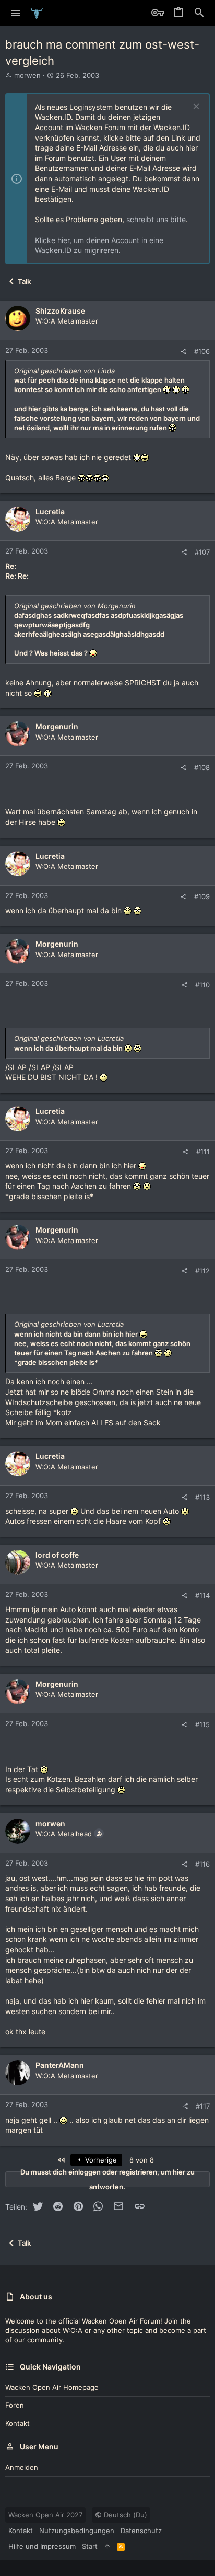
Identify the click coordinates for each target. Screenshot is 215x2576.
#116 (202, 1864)
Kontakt (17, 2423)
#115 (202, 1724)
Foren (15, 2405)
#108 (202, 767)
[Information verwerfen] (195, 107)
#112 (202, 1271)
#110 (202, 985)
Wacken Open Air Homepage (52, 2387)
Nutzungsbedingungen (77, 2531)
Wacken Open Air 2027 (45, 2515)
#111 (203, 1152)
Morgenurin (57, 726)
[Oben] (107, 2546)
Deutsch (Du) (124, 2515)
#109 (202, 896)
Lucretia (50, 511)
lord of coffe (57, 1555)
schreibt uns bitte (156, 219)
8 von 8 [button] (142, 2160)
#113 (202, 1497)
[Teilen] (183, 352)
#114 (202, 1595)
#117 (203, 2106)
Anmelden (22, 2467)
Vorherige (100, 2160)
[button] (16, 13)
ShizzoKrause (60, 311)
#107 (202, 552)
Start (90, 2546)
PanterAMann (60, 2065)
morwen (27, 75)
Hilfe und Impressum (42, 2546)
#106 (202, 351)
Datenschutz (141, 2531)
